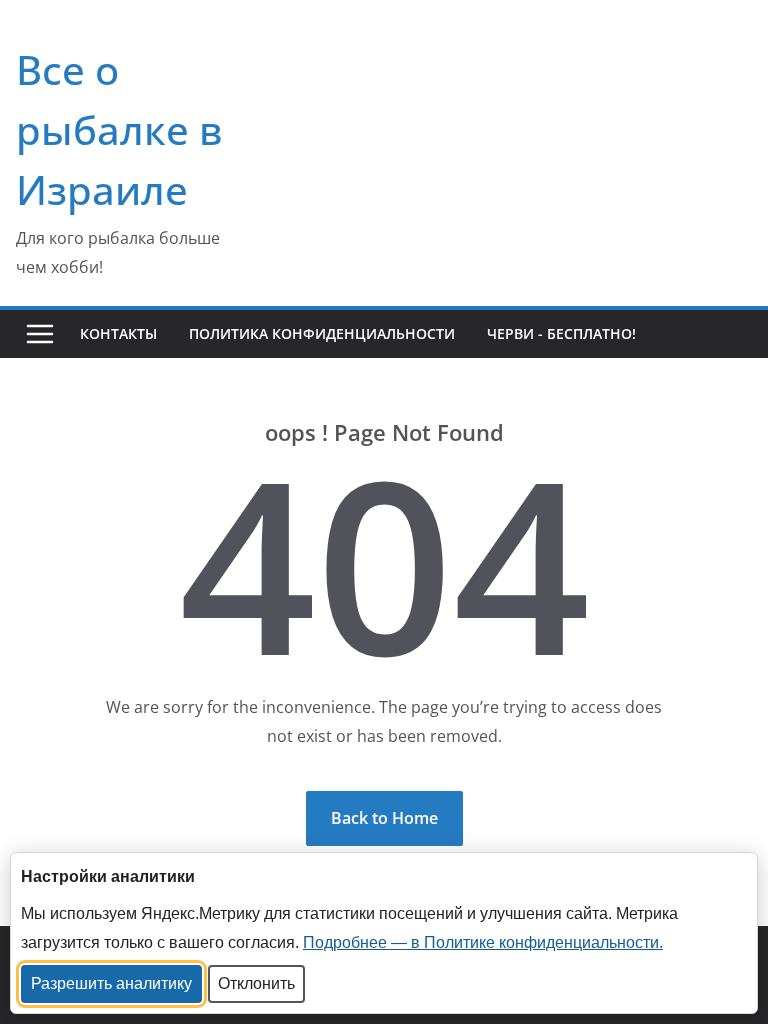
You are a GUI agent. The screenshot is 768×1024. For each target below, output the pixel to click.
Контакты (118, 333)
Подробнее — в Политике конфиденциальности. (483, 942)
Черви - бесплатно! (561, 333)
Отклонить (256, 983)
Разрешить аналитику (111, 983)
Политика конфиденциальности (322, 333)
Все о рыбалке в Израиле (119, 129)
